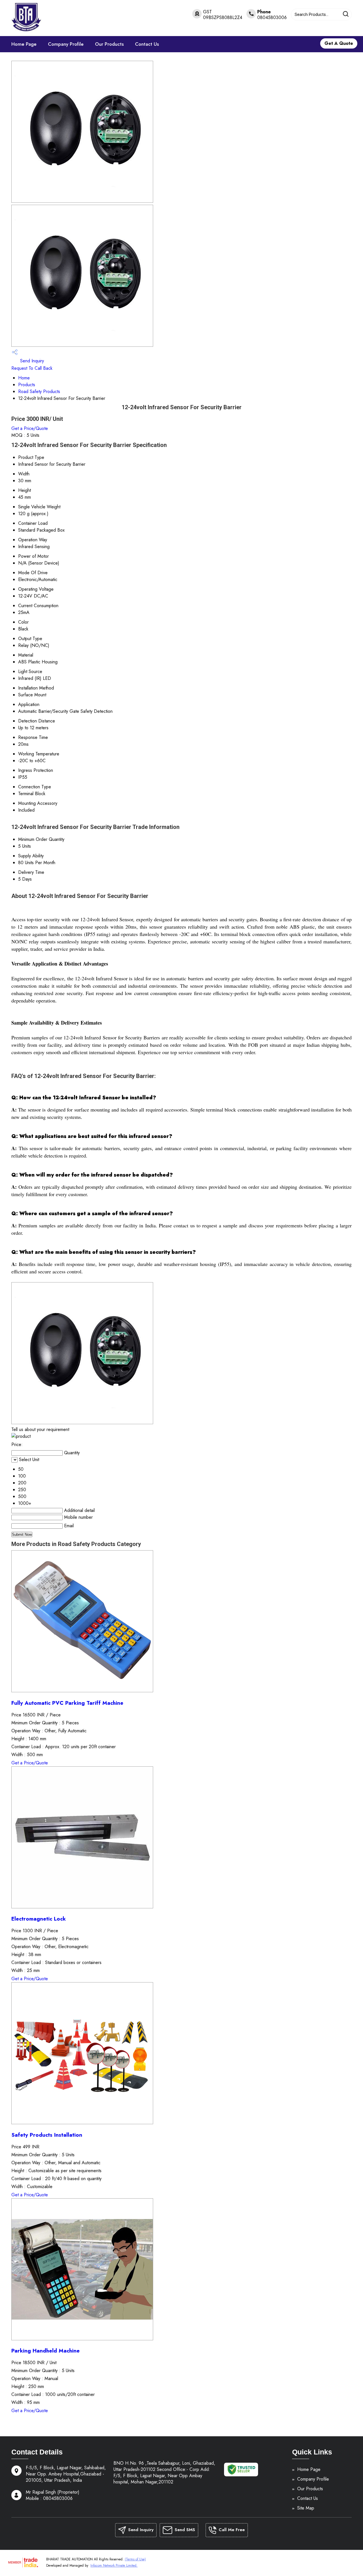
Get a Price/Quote (30, 428)
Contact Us (147, 44)
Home (24, 378)
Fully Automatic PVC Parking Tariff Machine (67, 1703)
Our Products (109, 44)
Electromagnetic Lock (39, 1919)
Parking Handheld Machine (46, 2351)
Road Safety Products (39, 391)
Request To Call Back (32, 368)
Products (27, 385)
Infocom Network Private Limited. (114, 2565)
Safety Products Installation (47, 2135)
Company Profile (66, 44)
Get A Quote (339, 43)
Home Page (24, 44)
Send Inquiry (31, 361)
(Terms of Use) (135, 2559)
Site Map (306, 2508)
